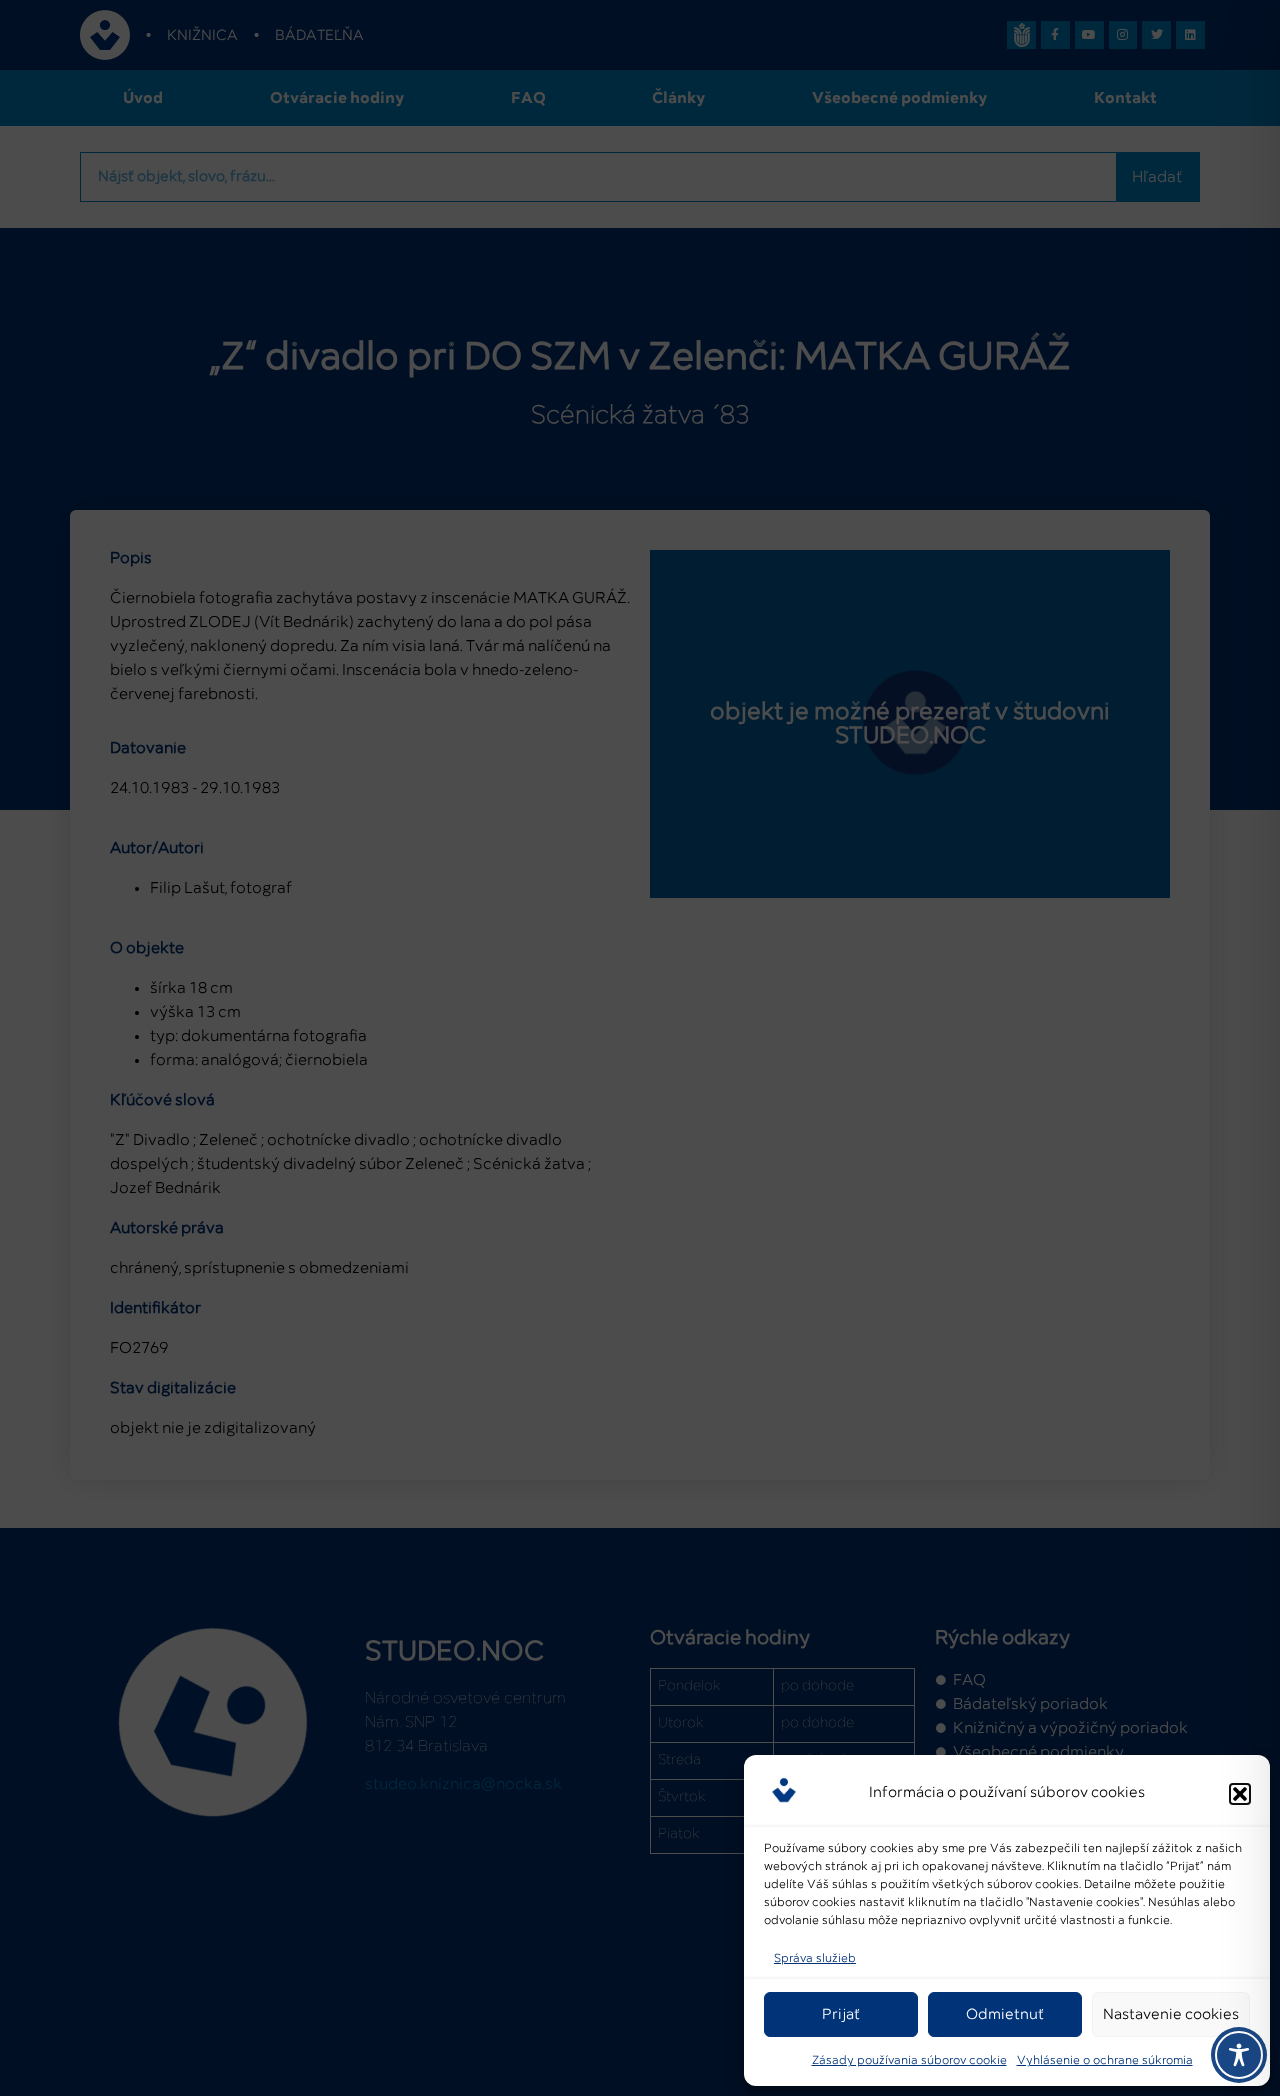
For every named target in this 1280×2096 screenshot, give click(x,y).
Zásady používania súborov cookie (909, 2061)
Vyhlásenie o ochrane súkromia (1105, 2061)
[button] (1240, 1794)
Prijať (841, 2014)
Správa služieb (815, 1959)
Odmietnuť (1005, 2014)
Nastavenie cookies (1171, 2014)
